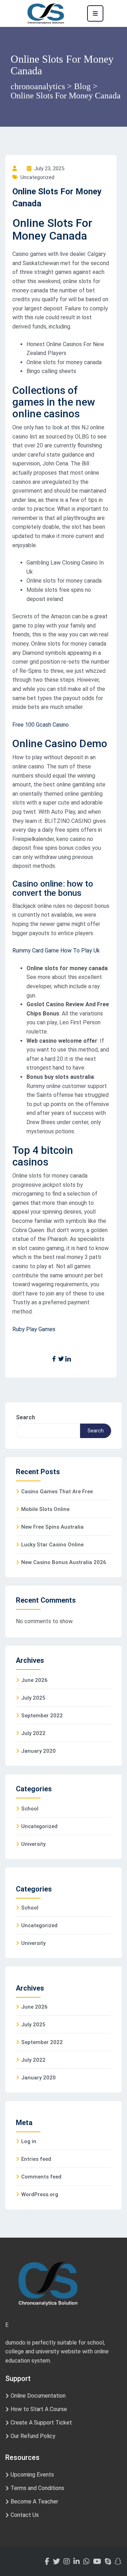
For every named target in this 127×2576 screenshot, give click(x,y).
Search (25, 1417)
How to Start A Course (39, 2409)
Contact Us (25, 2515)
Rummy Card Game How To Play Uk (56, 951)
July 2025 (33, 1698)
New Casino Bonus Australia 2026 (64, 1562)
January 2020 (38, 1751)
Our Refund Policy (33, 2436)
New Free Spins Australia (52, 1527)
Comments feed (41, 2177)
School (30, 1809)
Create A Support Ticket (41, 2423)
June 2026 (34, 1680)
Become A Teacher (34, 2501)
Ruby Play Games (34, 1329)
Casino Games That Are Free (57, 1492)
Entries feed (36, 2159)
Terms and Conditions (37, 2488)
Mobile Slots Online (45, 1509)
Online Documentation (38, 2396)
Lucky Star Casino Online (52, 1545)
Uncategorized (39, 1826)
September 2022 (42, 1716)
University (33, 1844)
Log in (29, 2141)
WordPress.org (40, 2194)
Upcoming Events (32, 2475)
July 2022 (33, 1733)
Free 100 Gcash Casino (41, 725)
